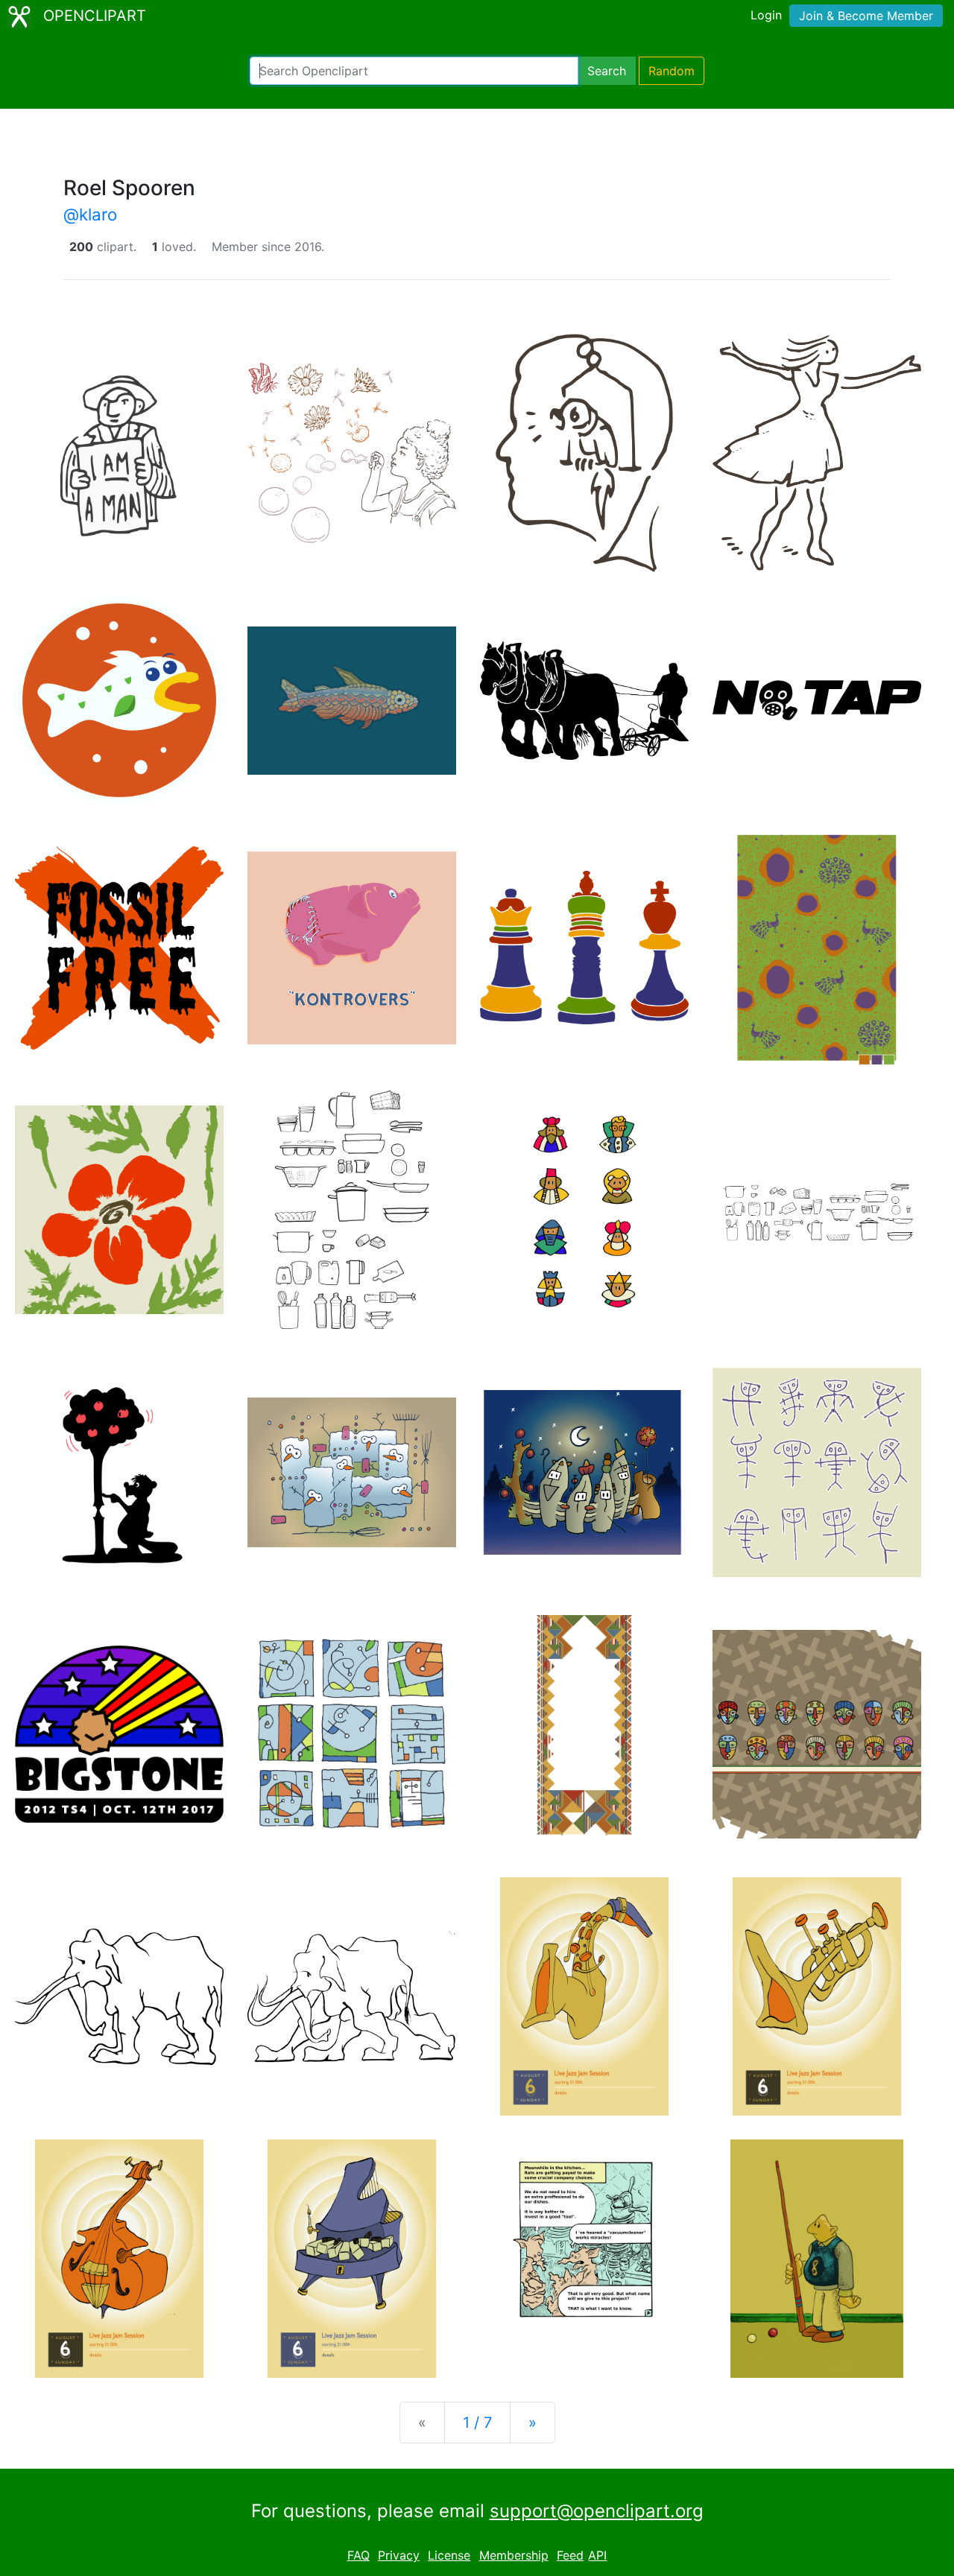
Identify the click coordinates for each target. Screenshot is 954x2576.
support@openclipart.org (597, 2511)
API (597, 2555)
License (449, 2555)
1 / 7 (477, 2423)
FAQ (358, 2555)
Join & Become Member (866, 16)
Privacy (399, 2555)
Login (766, 15)
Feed (570, 2555)
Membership (514, 2555)
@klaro (90, 214)
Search (607, 71)
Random (672, 71)
